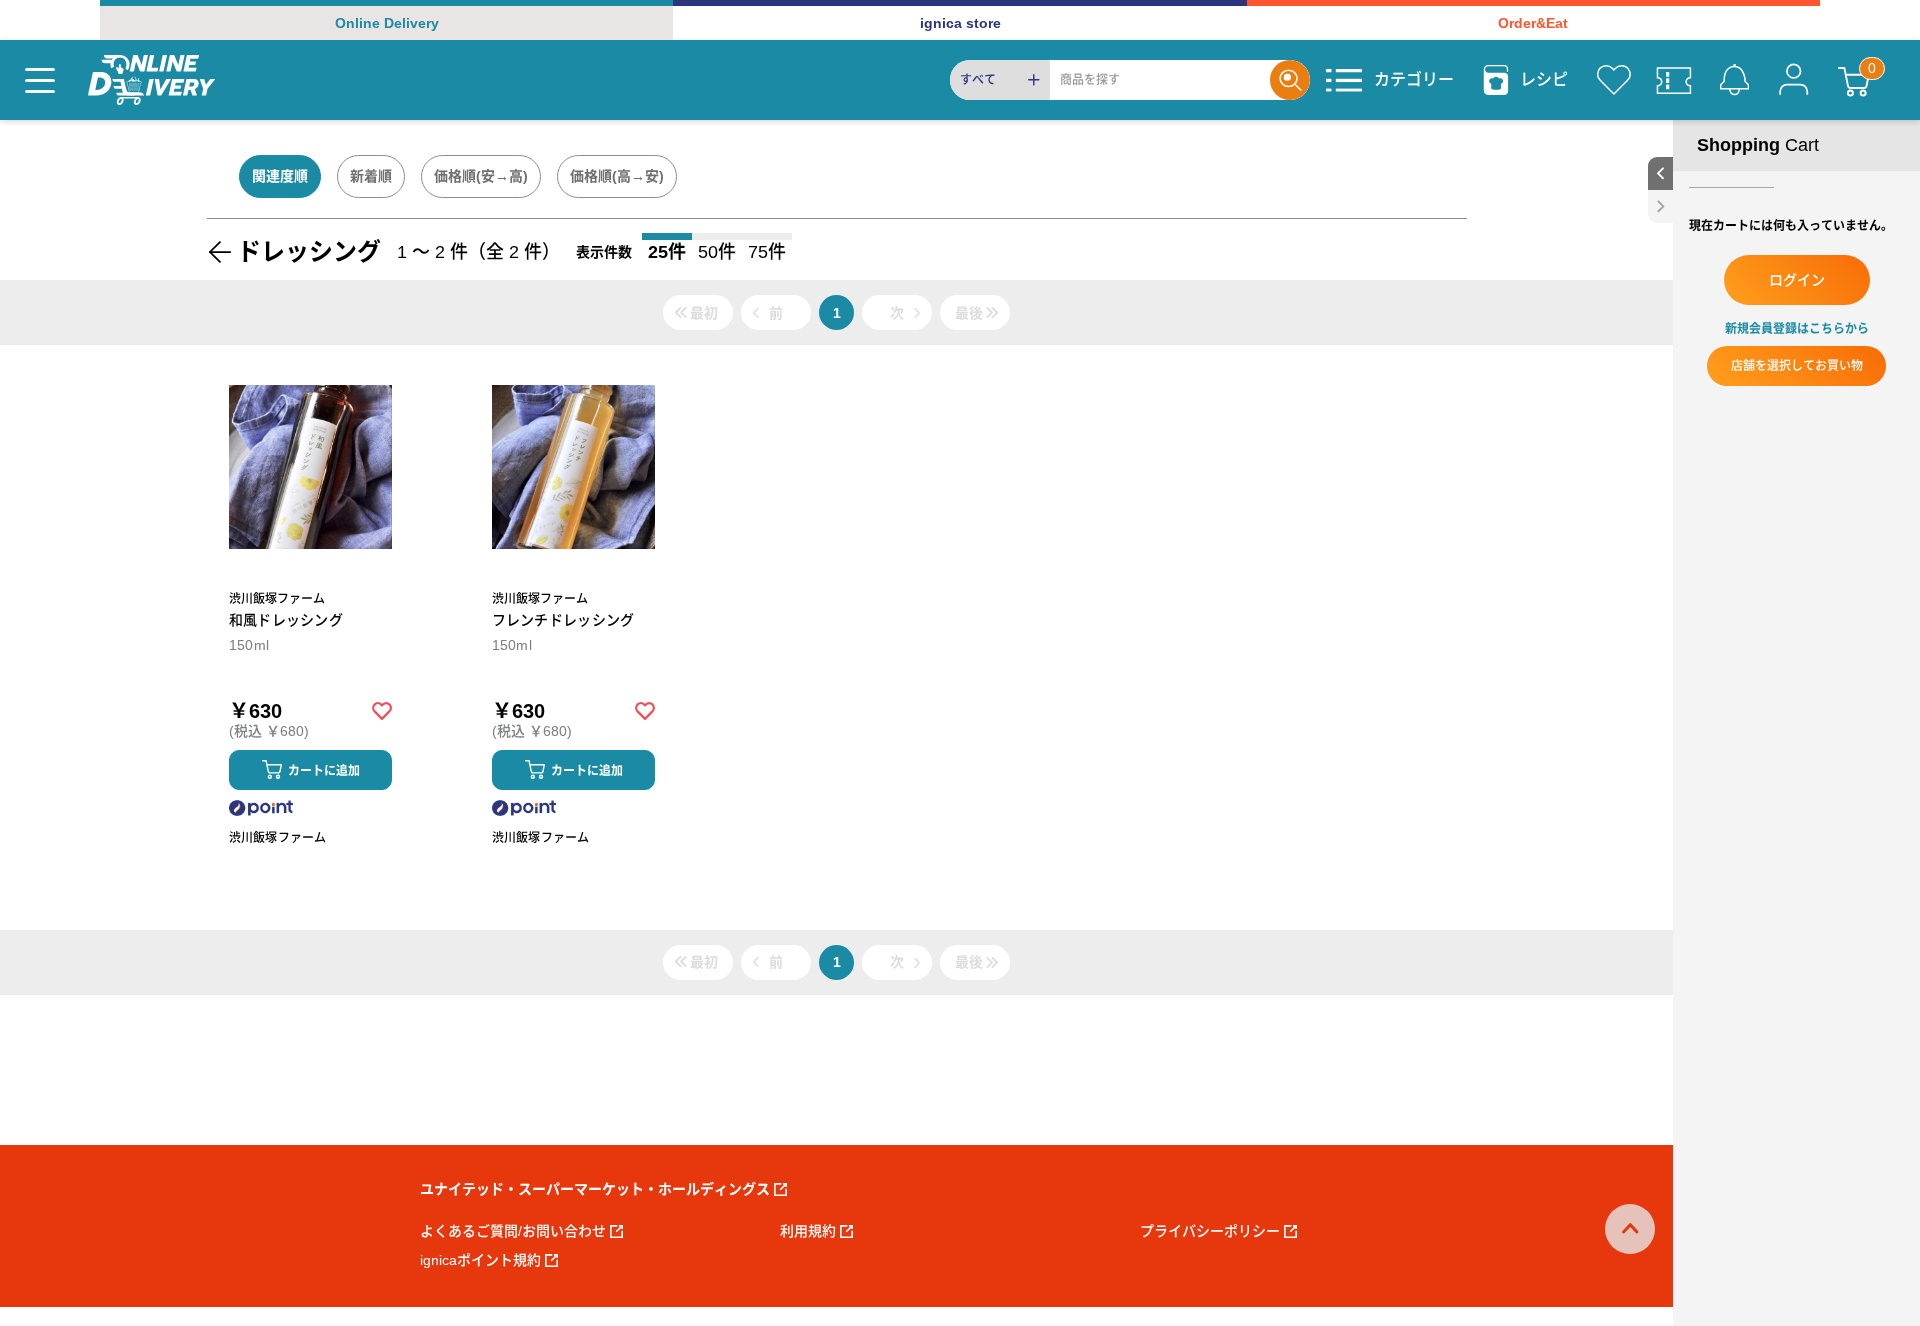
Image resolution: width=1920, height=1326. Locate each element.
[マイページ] (1794, 80)
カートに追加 (324, 771)
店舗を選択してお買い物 (1797, 366)
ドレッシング (309, 251)
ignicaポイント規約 (480, 1260)
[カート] (1854, 80)
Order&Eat (1533, 23)
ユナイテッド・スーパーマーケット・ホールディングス (595, 1189)
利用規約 (808, 1231)
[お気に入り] (1614, 80)
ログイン (1797, 280)
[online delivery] (151, 80)
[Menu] (40, 80)
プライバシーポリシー (1210, 1231)
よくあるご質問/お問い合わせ (513, 1231)
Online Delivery (387, 23)
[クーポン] (1674, 80)
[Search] (1290, 80)
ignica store (960, 23)
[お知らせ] (1734, 80)
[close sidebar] (1660, 206)
